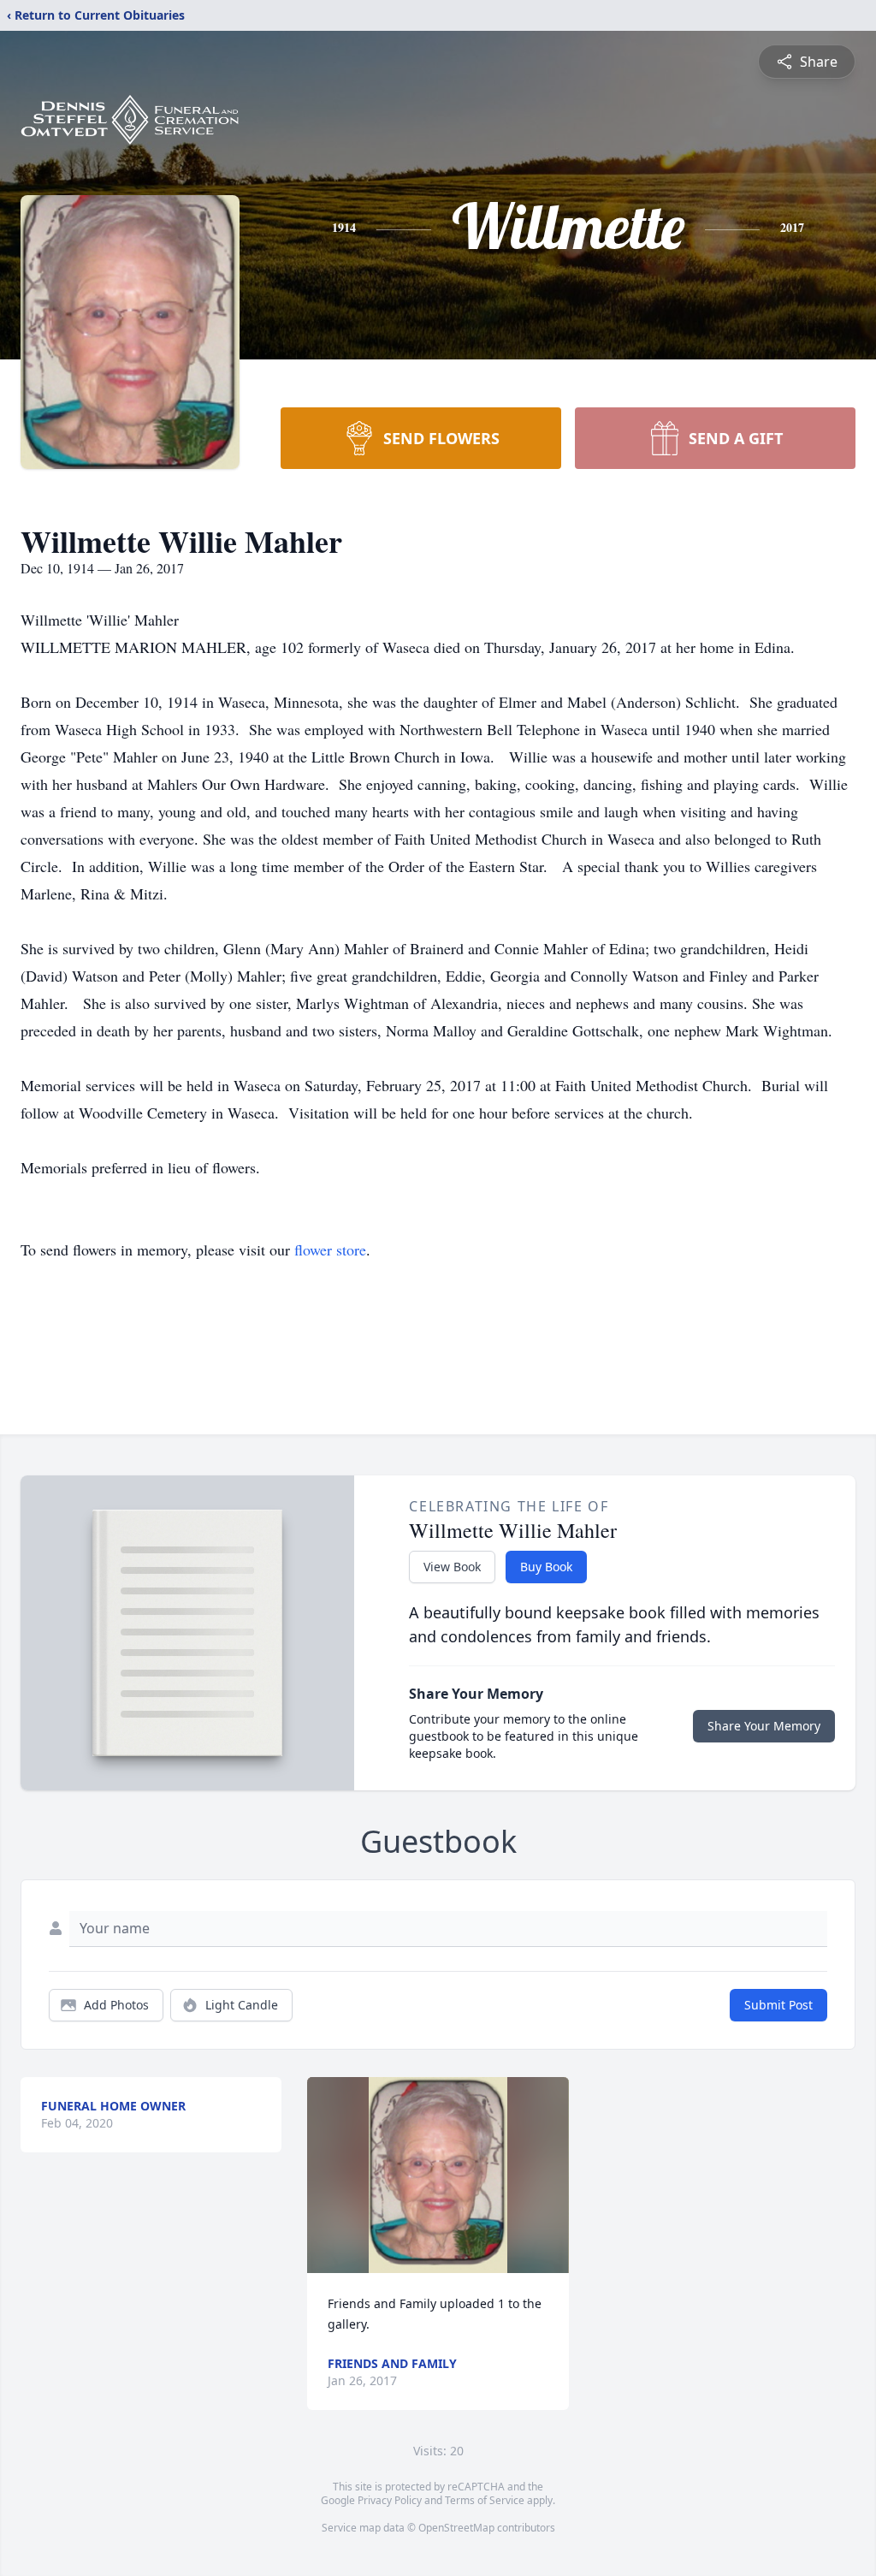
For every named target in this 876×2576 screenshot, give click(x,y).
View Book (452, 1567)
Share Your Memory (764, 1726)
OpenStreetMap (456, 2528)
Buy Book (546, 1567)
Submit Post (778, 2005)
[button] (438, 2175)
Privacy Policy (390, 2500)
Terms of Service (485, 2500)
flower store (330, 1249)
